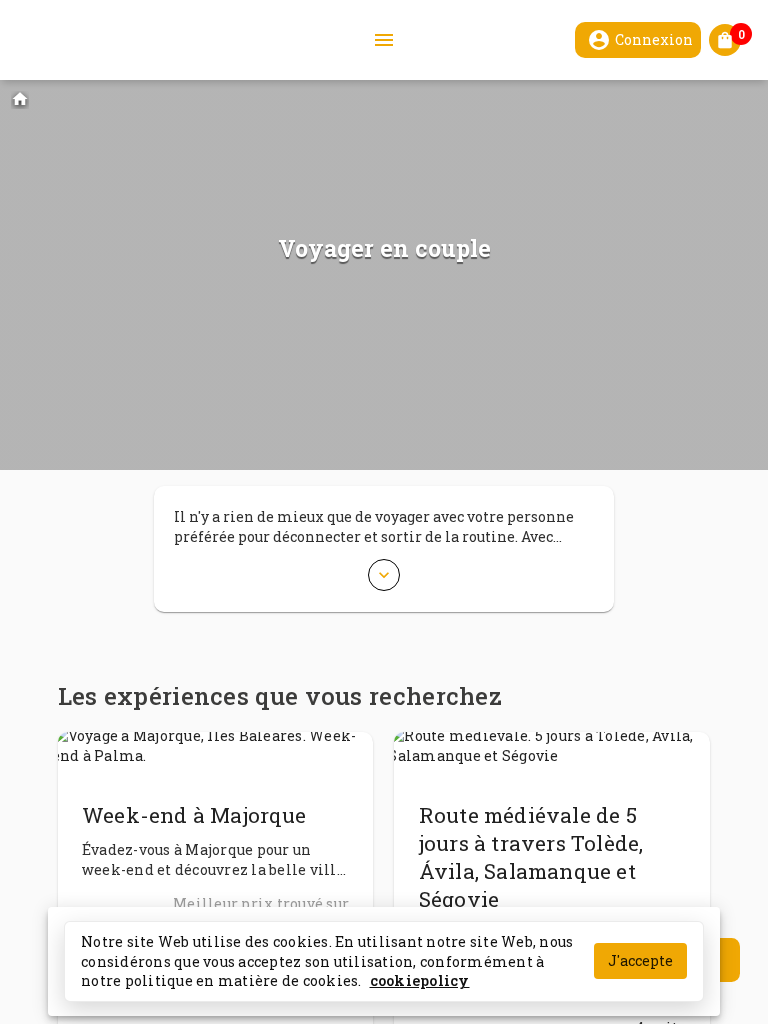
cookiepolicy (420, 980)
